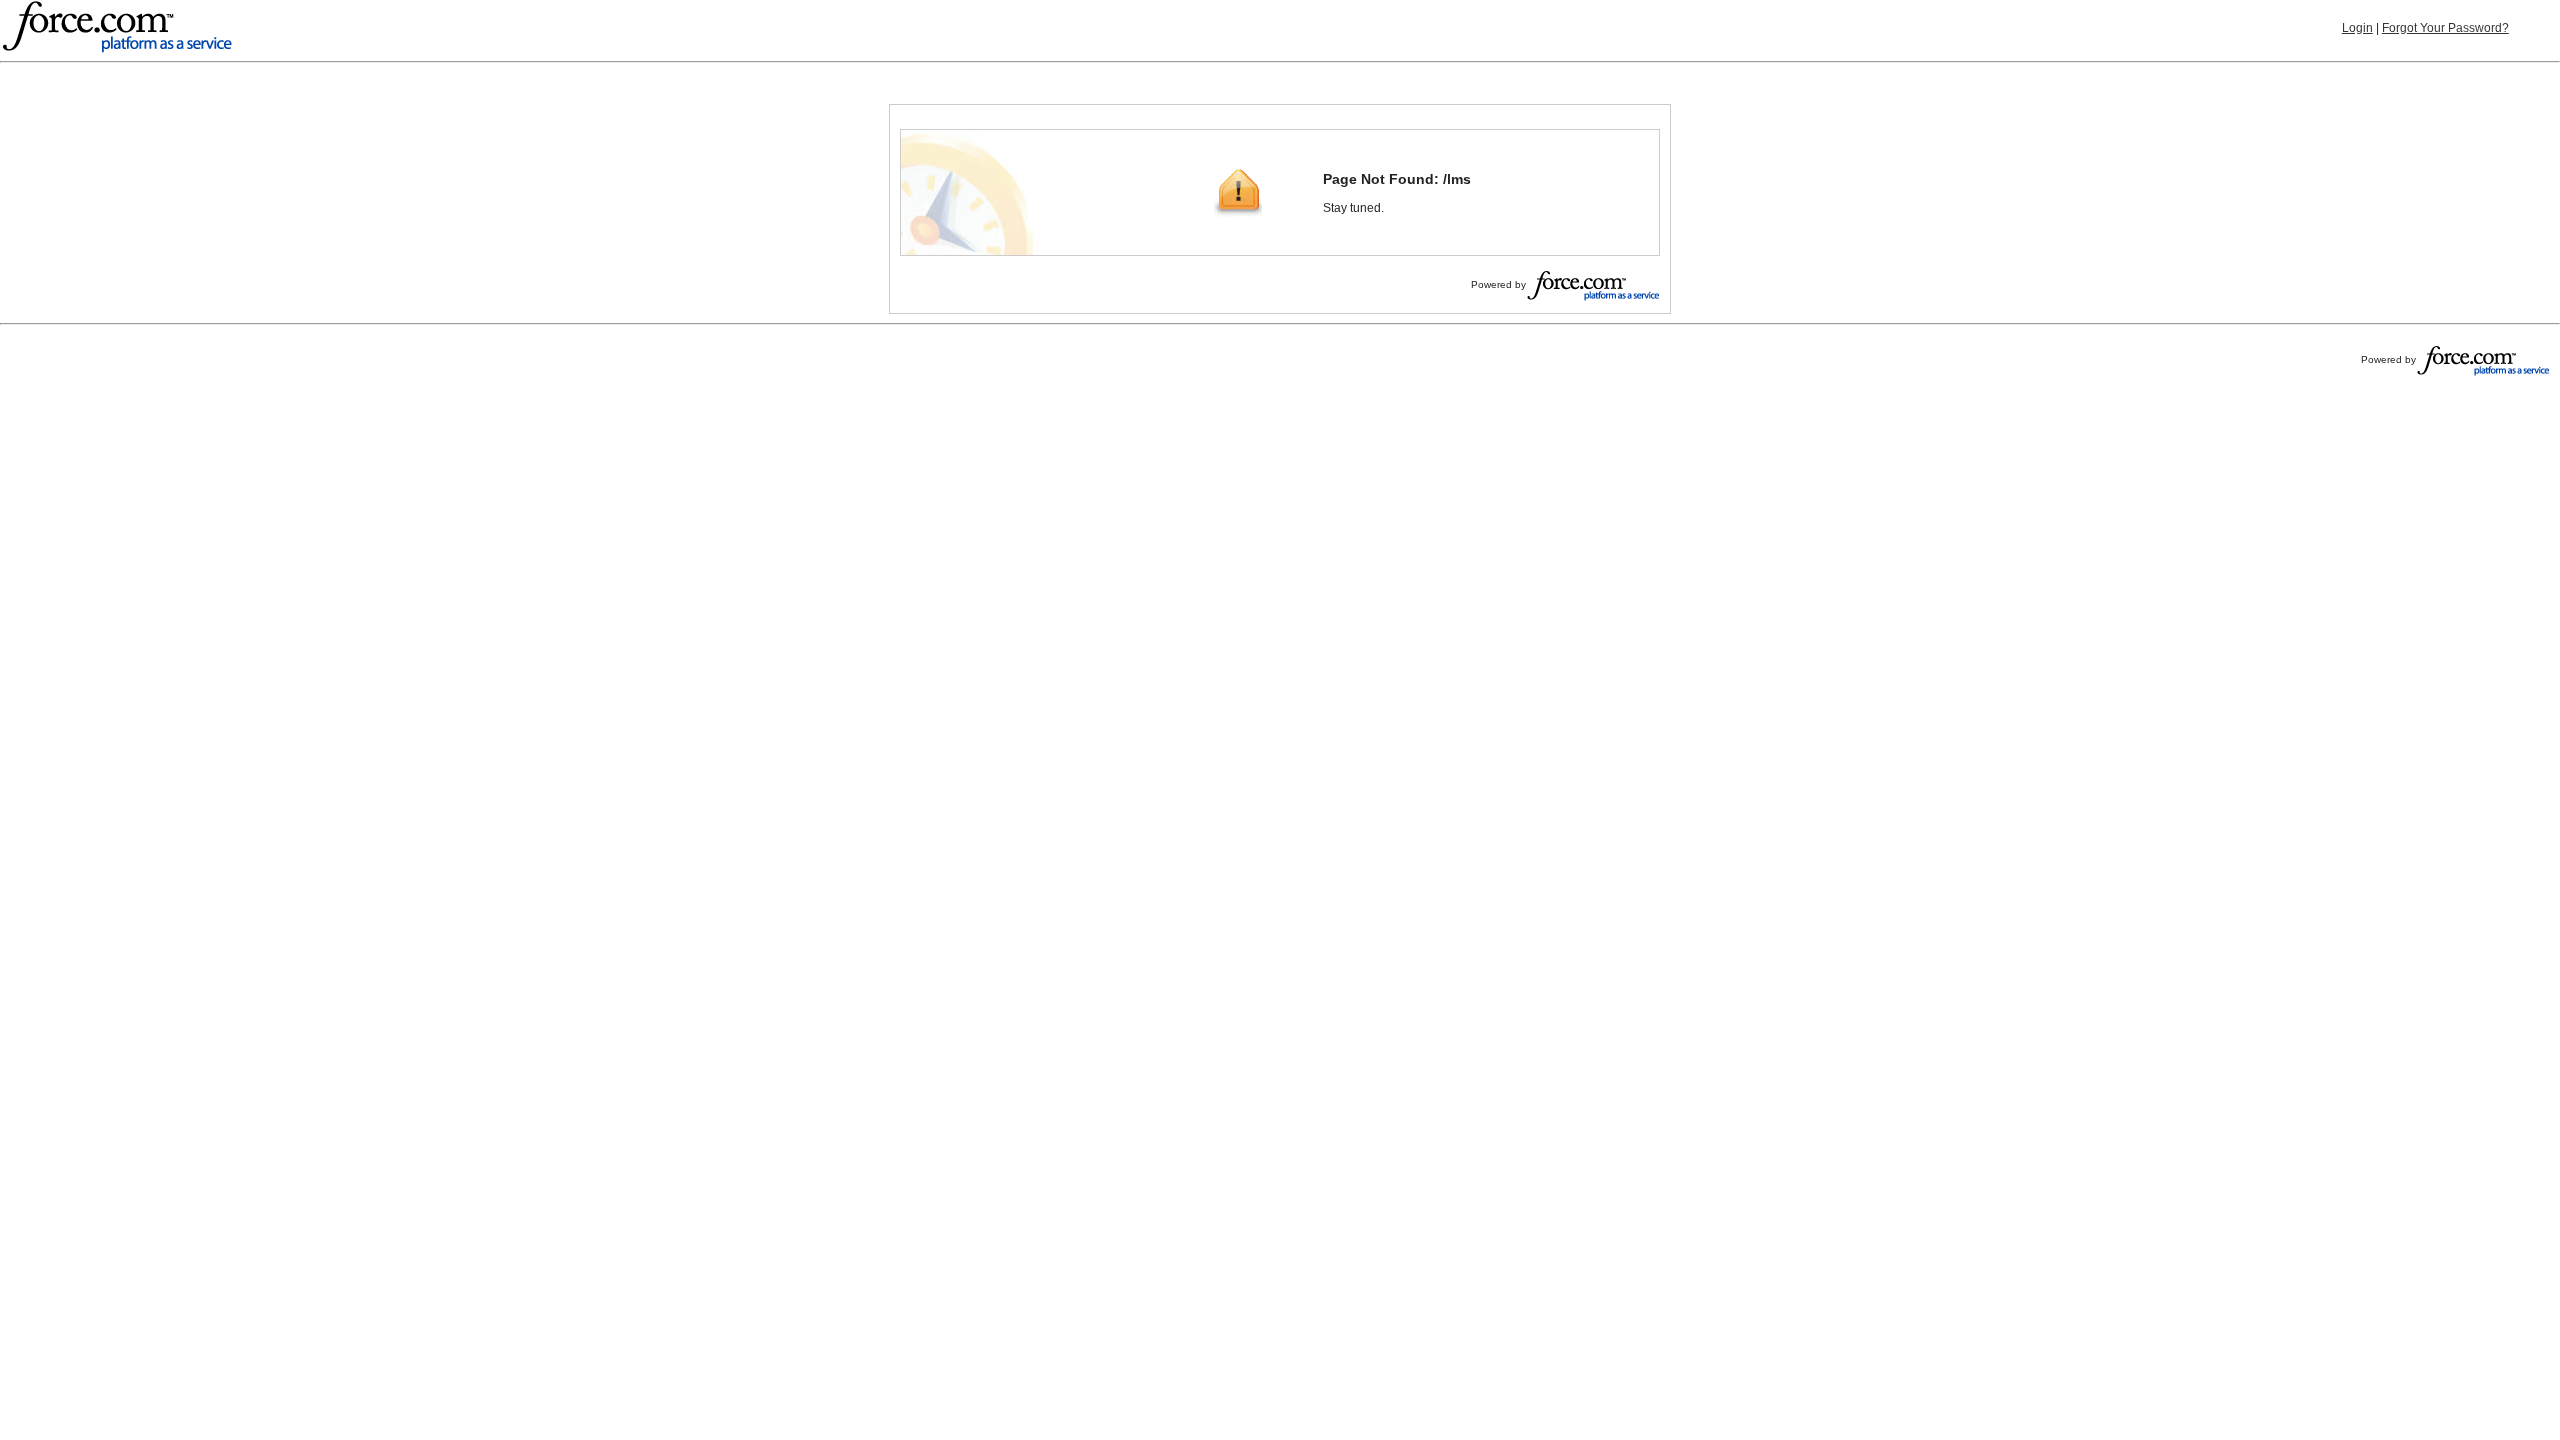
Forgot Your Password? (2445, 28)
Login (2357, 28)
